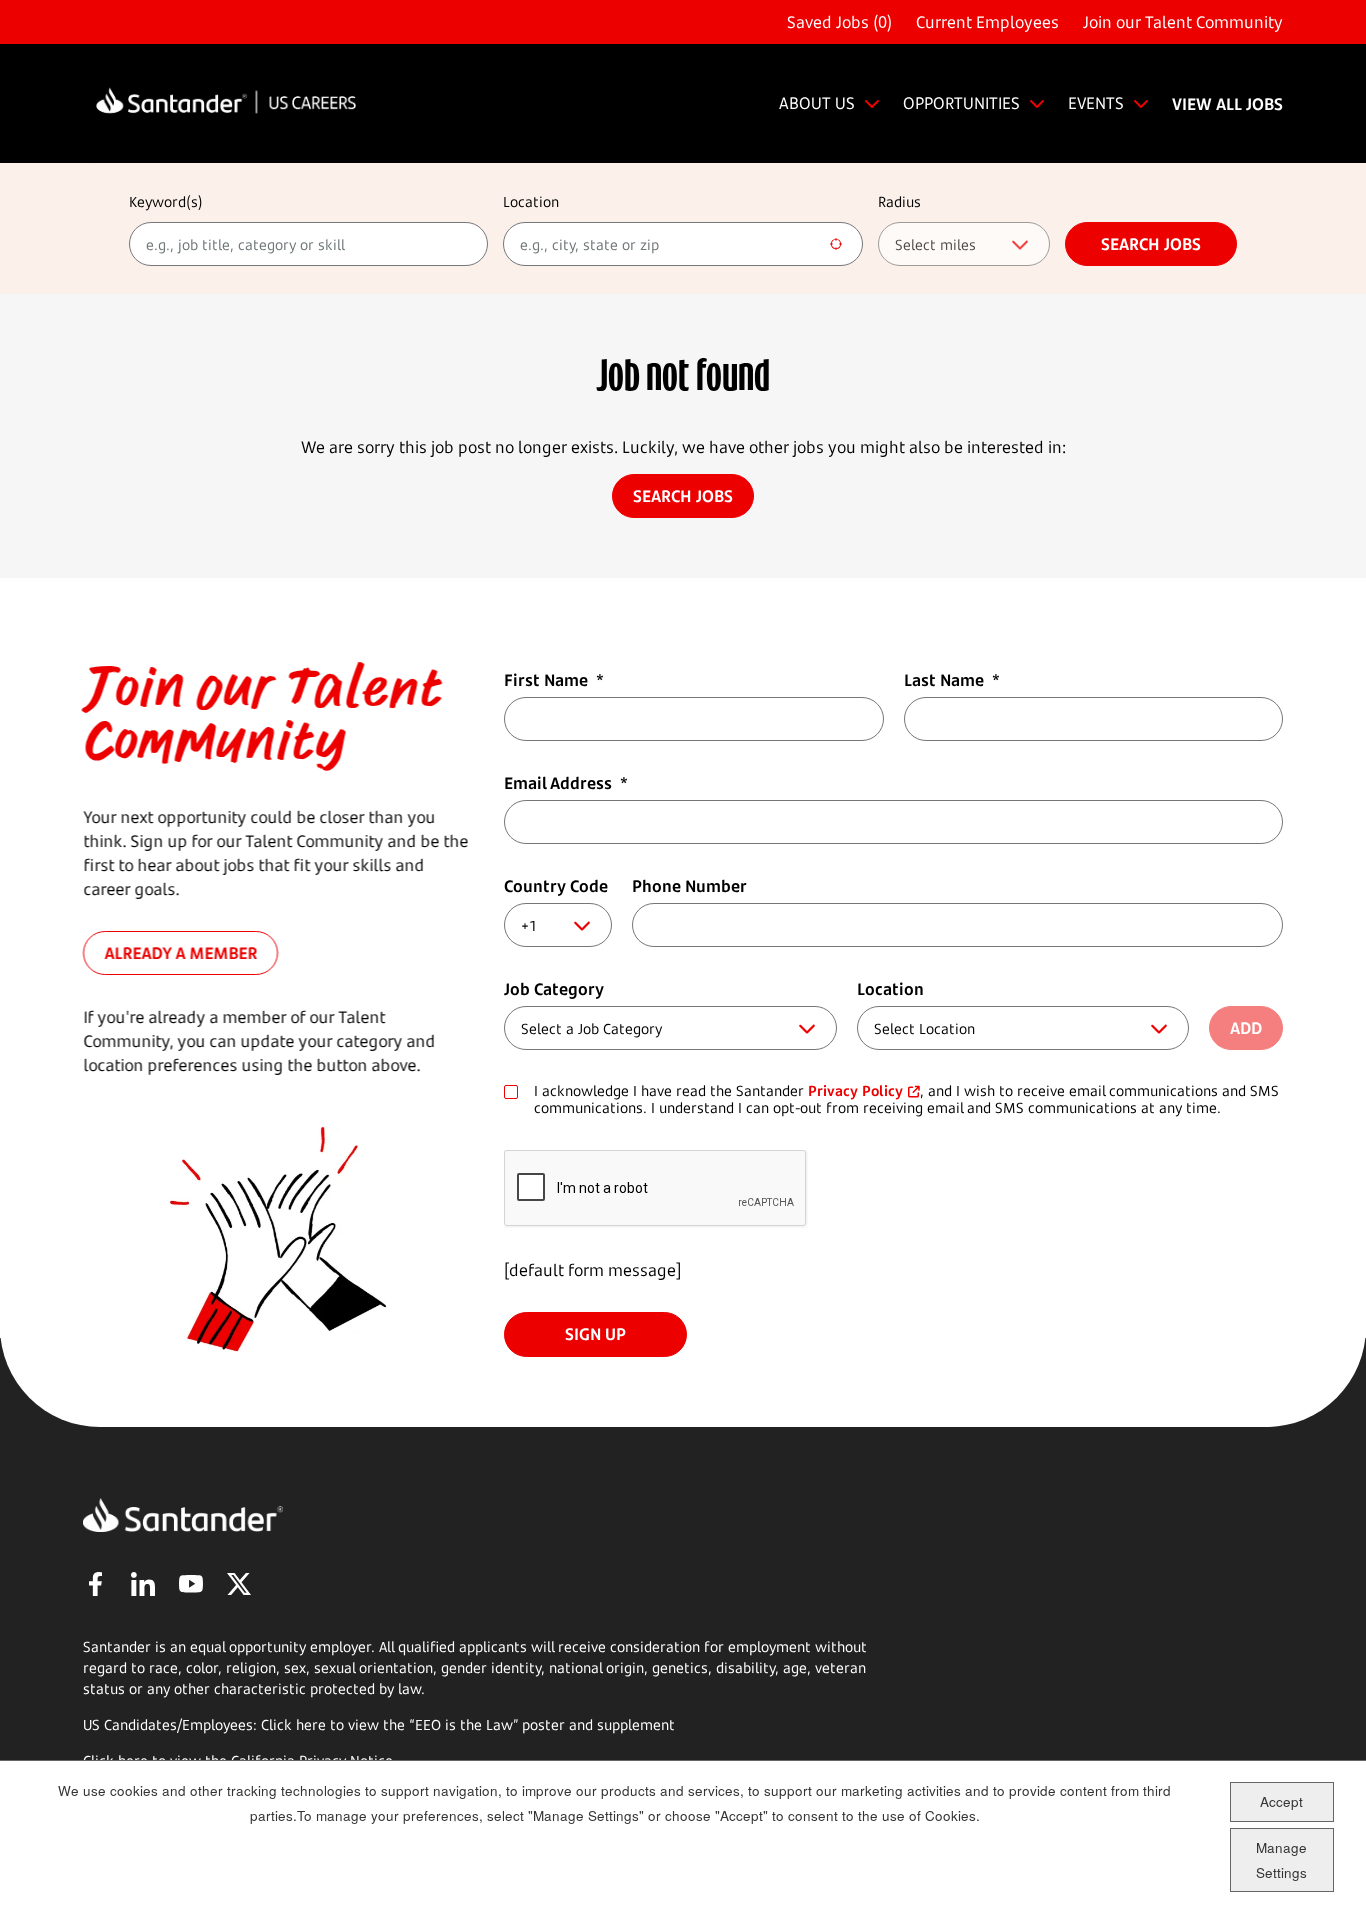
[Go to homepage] (226, 103)
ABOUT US (817, 103)
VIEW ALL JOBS (1227, 104)
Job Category (554, 989)
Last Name (952, 680)
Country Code (556, 886)
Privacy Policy (855, 1090)
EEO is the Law (464, 1724)
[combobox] (682, 244)
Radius (899, 201)
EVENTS (1096, 103)
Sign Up (595, 1334)
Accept (1281, 1801)
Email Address (566, 783)
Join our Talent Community (1183, 22)
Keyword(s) (166, 201)
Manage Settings (1281, 1859)
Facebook (95, 1584)
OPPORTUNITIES (961, 103)
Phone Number (689, 886)
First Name (554, 680)
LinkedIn (143, 1584)
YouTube (191, 1584)
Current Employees (987, 22)
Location (531, 201)
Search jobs (1151, 244)
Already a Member (180, 953)
